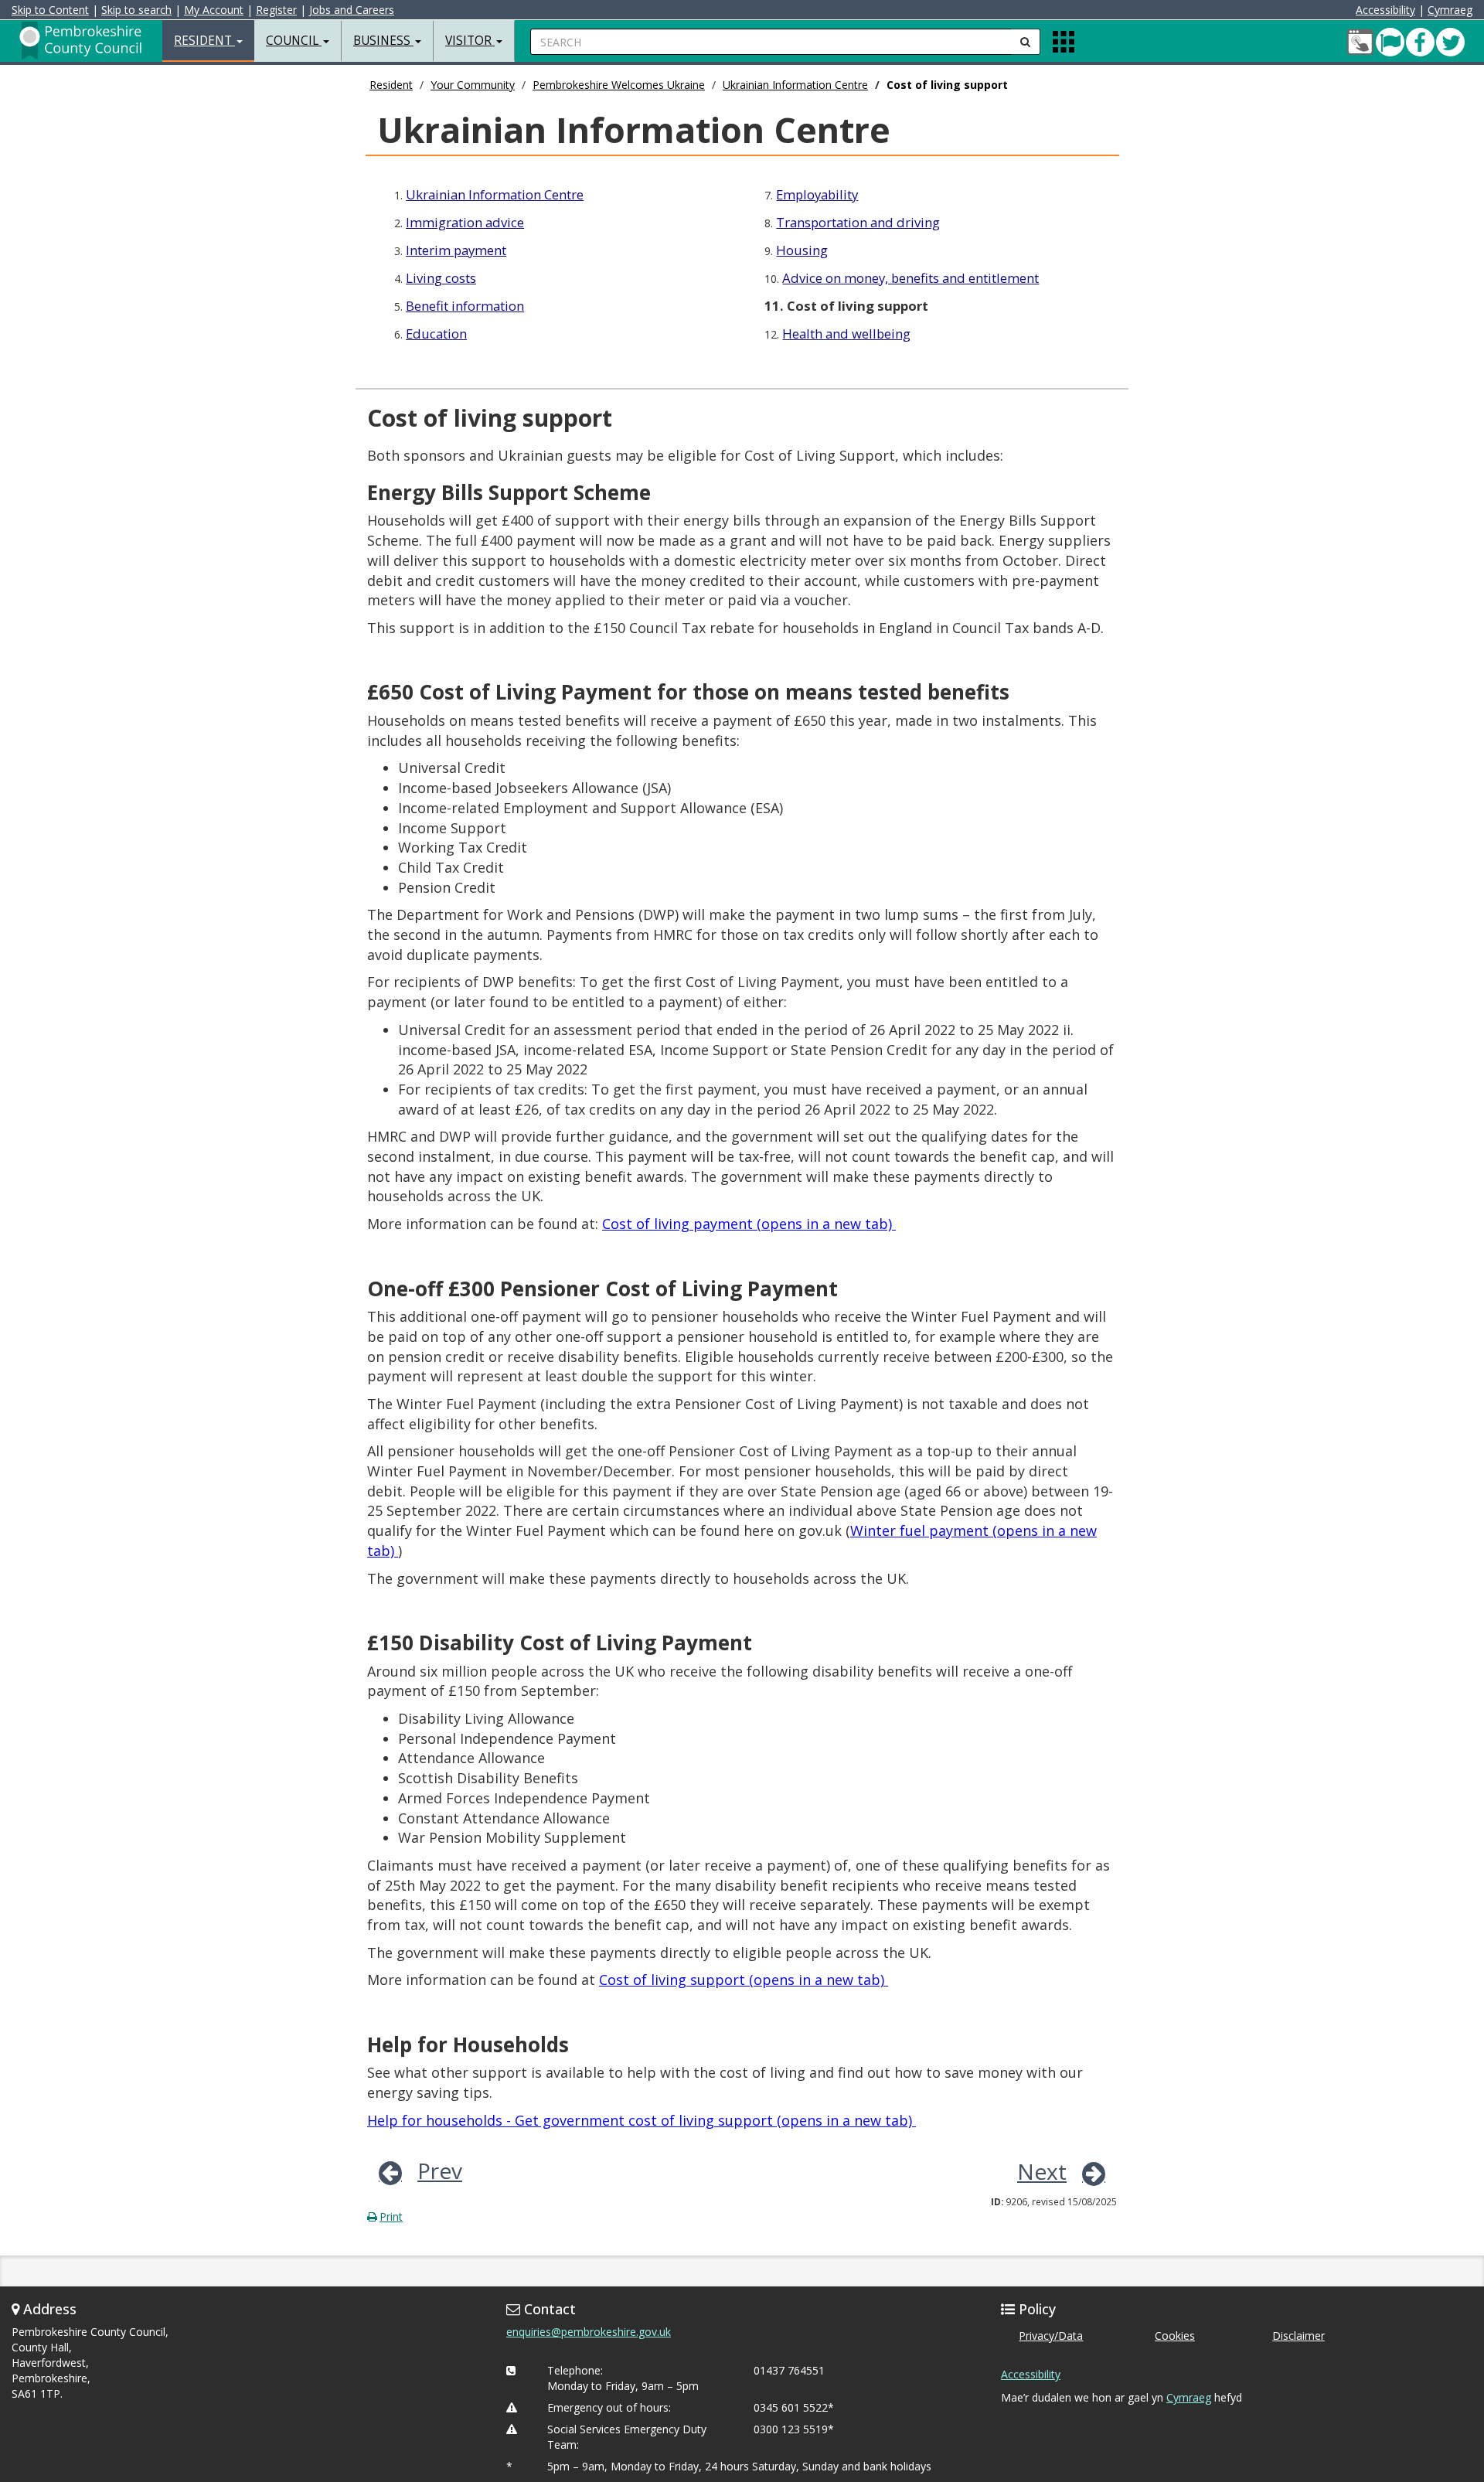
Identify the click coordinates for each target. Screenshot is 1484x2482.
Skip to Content (50, 10)
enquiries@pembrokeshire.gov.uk (589, 2332)
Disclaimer (1298, 2336)
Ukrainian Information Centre (795, 85)
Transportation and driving (858, 222)
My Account (214, 10)
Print (391, 2216)
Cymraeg (1450, 10)
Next (1042, 2171)
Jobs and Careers (352, 10)
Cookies (1175, 2336)
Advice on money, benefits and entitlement (910, 278)
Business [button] (383, 41)
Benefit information (465, 306)
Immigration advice (465, 222)
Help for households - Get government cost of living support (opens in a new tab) (642, 2120)
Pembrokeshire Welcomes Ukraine (619, 85)
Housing (802, 250)
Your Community (473, 85)
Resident (391, 85)
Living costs (441, 278)
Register (276, 10)
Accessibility (1385, 10)
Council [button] (294, 41)
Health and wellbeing (846, 334)
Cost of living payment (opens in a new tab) (749, 1224)
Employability (817, 194)
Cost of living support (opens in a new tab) (744, 1980)
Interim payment (456, 250)
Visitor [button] (470, 41)
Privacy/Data (1051, 2336)
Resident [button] (204, 41)
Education (436, 334)
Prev (440, 2170)
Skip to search (136, 10)
